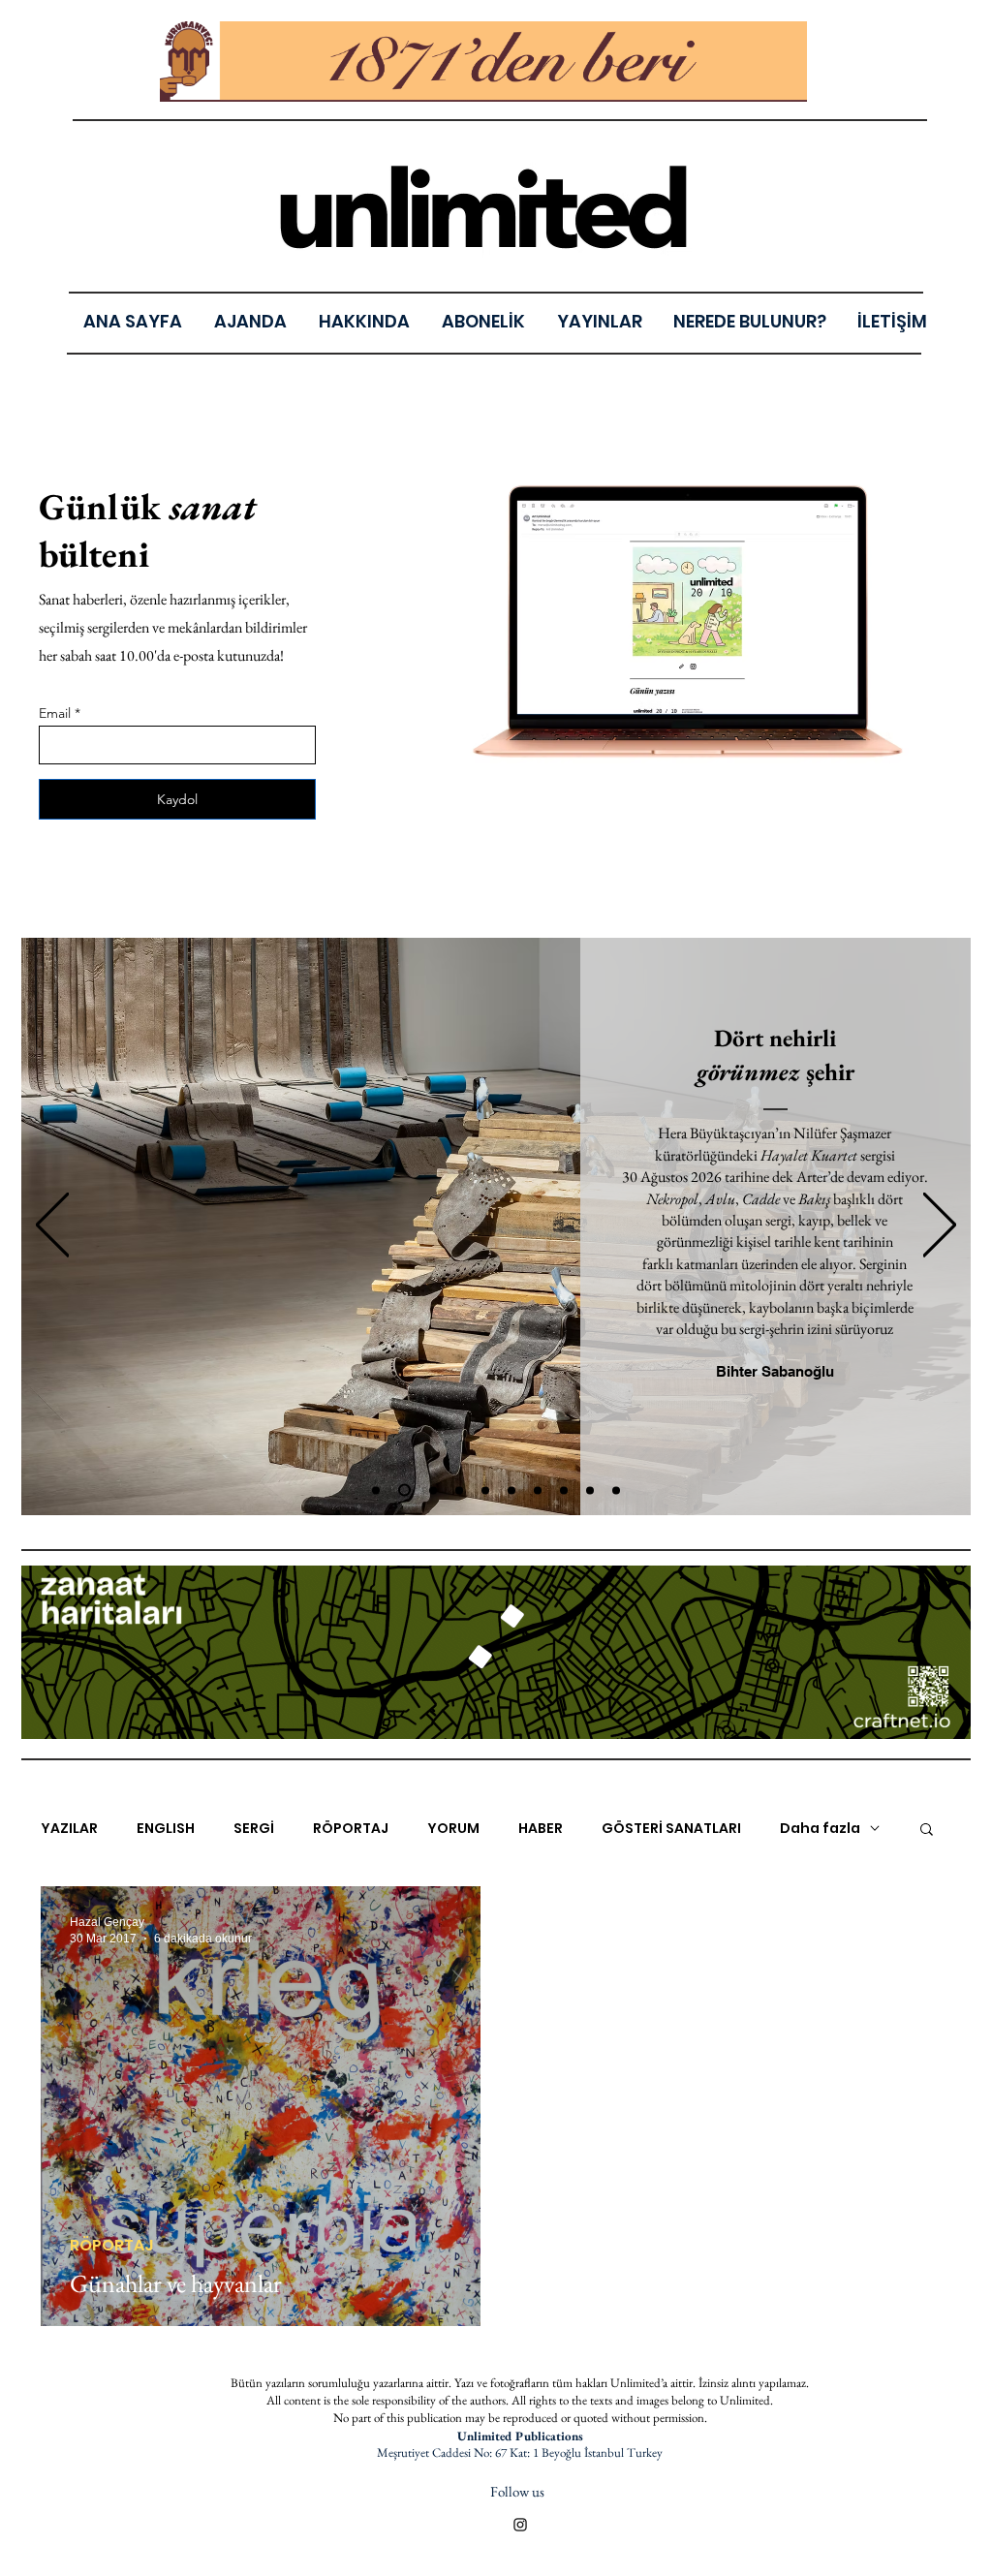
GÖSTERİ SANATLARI (671, 1829)
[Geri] (52, 1226)
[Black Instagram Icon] (520, 2525)
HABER (541, 1829)
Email (55, 713)
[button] (599, 321)
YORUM (453, 1829)
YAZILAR (69, 1829)
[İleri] (940, 1226)
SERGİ (254, 1829)
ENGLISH (166, 1829)
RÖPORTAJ (351, 1829)
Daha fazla (820, 1829)
